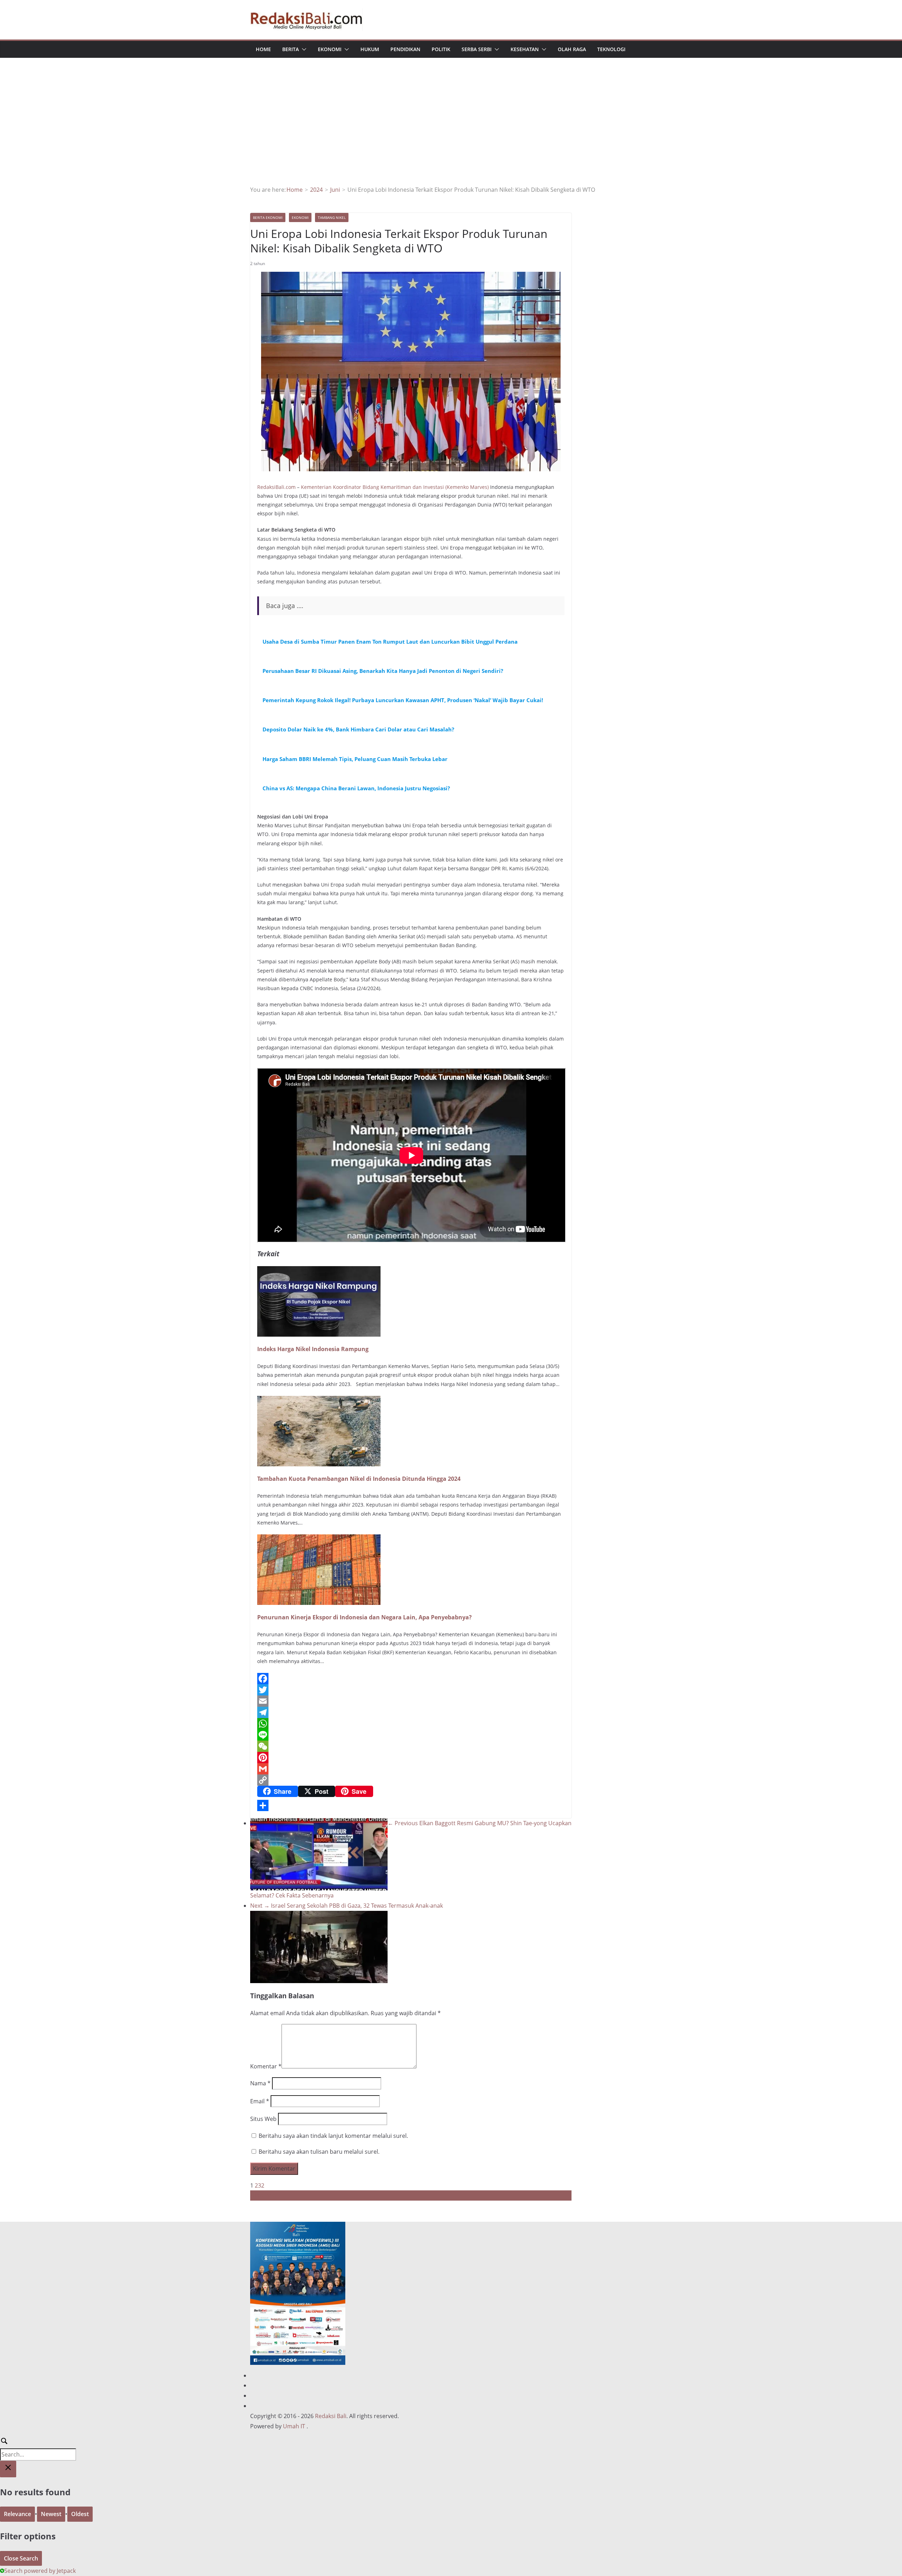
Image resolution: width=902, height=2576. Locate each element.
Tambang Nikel (332, 217)
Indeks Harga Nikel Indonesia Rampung (313, 1349)
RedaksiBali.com (276, 487)
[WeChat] (411, 1746)
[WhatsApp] (411, 1724)
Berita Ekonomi (268, 217)
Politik (441, 49)
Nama (260, 2083)
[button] (303, 49)
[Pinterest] (411, 1758)
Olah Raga (572, 49)
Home (263, 49)
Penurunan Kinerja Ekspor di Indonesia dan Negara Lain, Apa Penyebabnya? (364, 1617)
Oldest (80, 2514)
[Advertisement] (451, 132)
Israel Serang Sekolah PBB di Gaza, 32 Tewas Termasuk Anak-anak (347, 1906)
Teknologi (611, 49)
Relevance (17, 2514)
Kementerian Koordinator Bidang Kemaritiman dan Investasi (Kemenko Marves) (395, 487)
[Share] (411, 1805)
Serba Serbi (477, 49)
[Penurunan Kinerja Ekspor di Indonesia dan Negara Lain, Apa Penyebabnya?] (319, 1539)
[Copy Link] (411, 1780)
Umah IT (294, 2426)
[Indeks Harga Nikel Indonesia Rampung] (319, 1271)
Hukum (370, 49)
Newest (51, 2514)
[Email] (411, 1701)
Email (260, 2101)
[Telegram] (411, 1712)
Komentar (266, 2066)
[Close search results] (8, 2469)
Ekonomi (330, 49)
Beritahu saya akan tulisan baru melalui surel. (319, 2152)
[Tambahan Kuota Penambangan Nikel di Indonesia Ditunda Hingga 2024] (319, 1401)
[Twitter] (411, 1690)
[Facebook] (411, 1679)
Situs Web (263, 2119)
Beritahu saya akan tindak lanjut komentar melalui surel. (333, 2136)
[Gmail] (411, 1769)
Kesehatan (525, 49)
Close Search (21, 2558)
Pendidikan (405, 49)
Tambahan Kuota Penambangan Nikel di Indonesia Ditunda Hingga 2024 (359, 1479)
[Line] (411, 1735)
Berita (291, 49)
